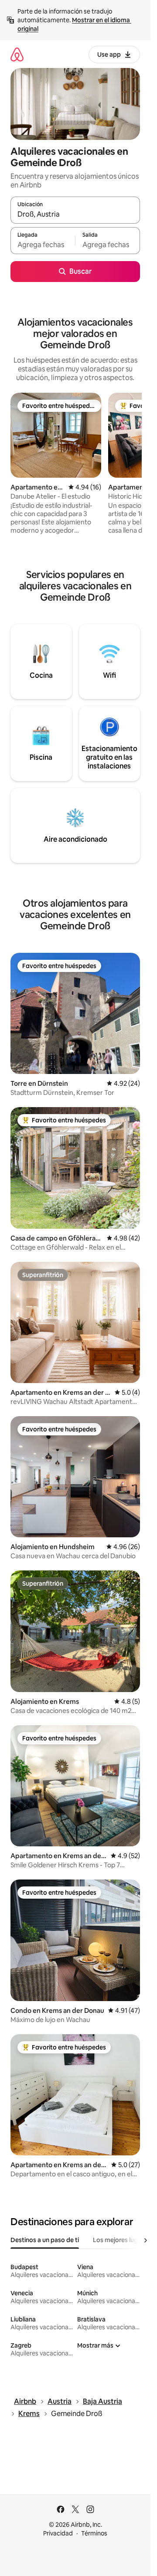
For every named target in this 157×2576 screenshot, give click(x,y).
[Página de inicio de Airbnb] (17, 54)
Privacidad (58, 2533)
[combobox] (75, 214)
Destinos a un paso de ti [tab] (45, 2240)
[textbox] (43, 245)
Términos (94, 2533)
